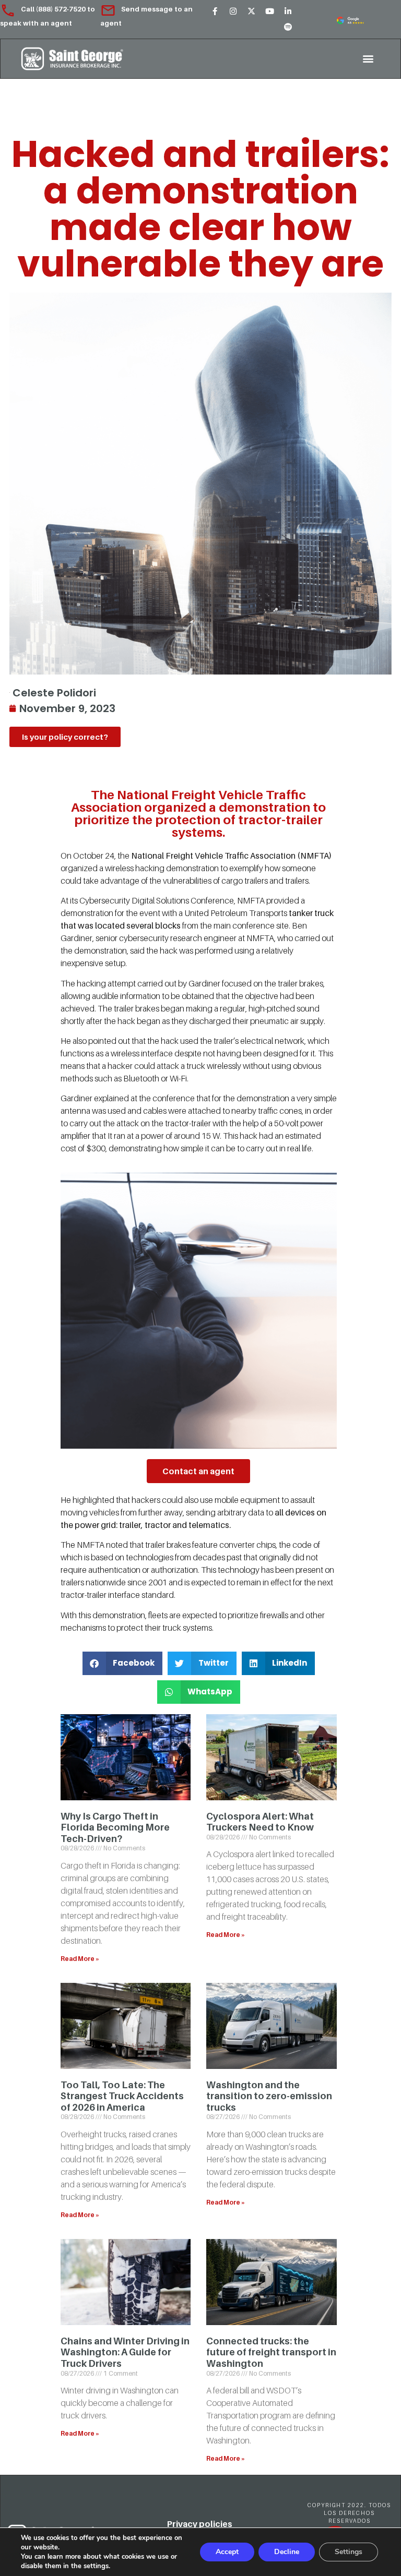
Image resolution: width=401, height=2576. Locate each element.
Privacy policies (200, 2524)
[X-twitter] (251, 11)
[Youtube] (269, 11)
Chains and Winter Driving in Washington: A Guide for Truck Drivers (125, 2352)
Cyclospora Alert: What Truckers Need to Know (260, 1822)
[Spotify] (288, 27)
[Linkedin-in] (288, 11)
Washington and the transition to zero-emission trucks (269, 2096)
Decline (287, 2552)
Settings (349, 2552)
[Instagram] (233, 11)
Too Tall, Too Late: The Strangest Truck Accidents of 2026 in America (122, 2096)
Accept (227, 2552)
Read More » (80, 1959)
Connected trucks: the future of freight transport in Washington (271, 2352)
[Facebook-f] (215, 11)
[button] (368, 59)
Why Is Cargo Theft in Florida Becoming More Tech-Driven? (115, 1827)
